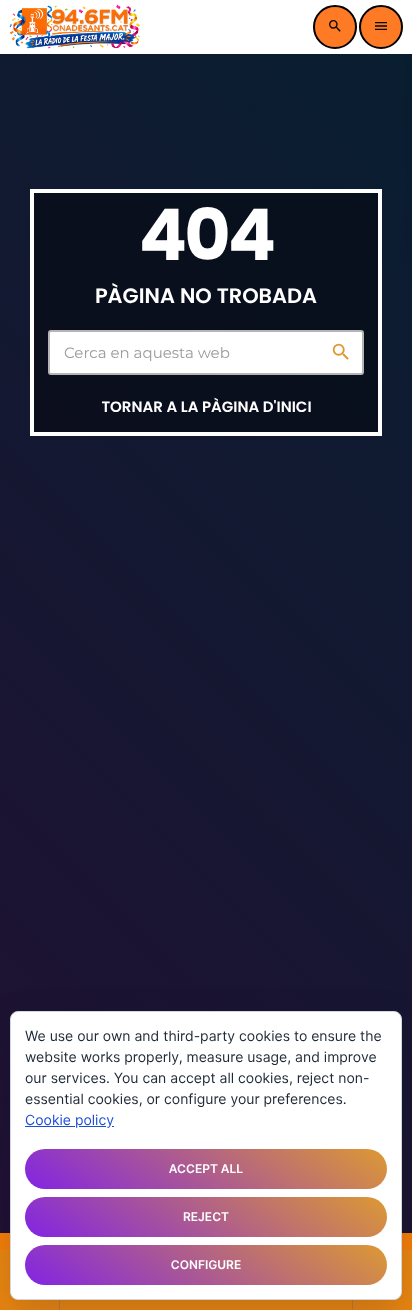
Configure (206, 1264)
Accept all (206, 1168)
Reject (206, 1216)
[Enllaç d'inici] (75, 27)
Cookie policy (69, 1120)
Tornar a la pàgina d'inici (206, 407)
